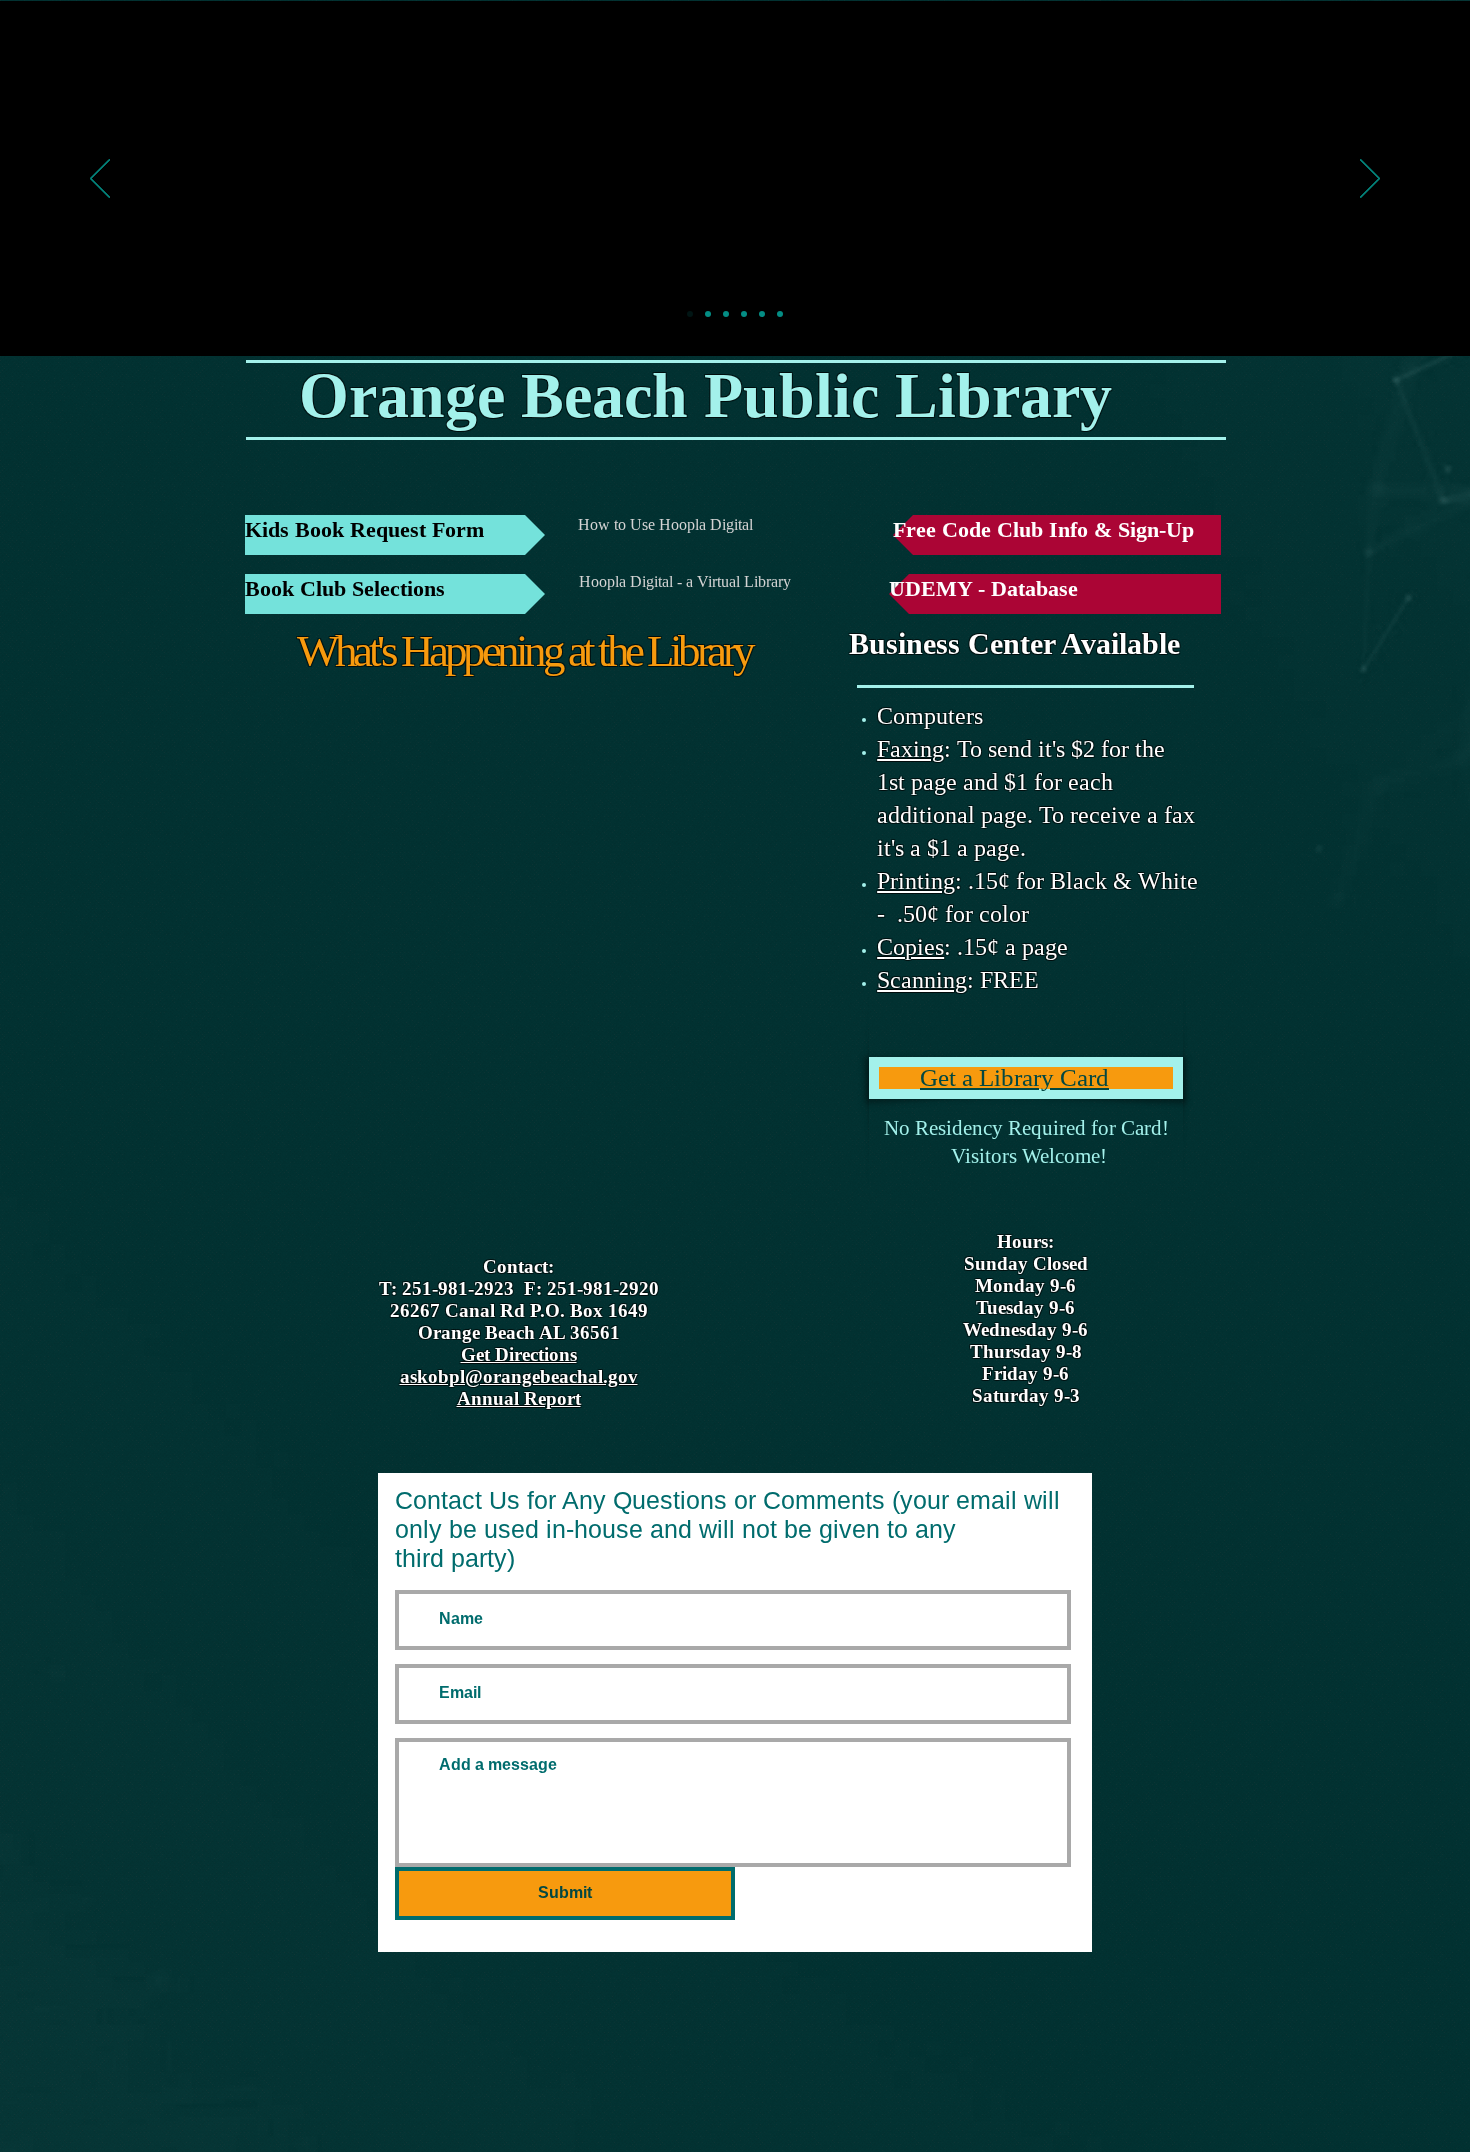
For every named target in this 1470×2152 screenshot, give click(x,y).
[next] (1370, 179)
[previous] (100, 179)
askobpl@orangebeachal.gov (519, 1376)
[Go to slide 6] (780, 314)
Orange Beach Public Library (705, 395)
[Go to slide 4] (744, 314)
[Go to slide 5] (762, 314)
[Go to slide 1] (690, 314)
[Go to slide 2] (708, 314)
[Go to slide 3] (726, 314)
